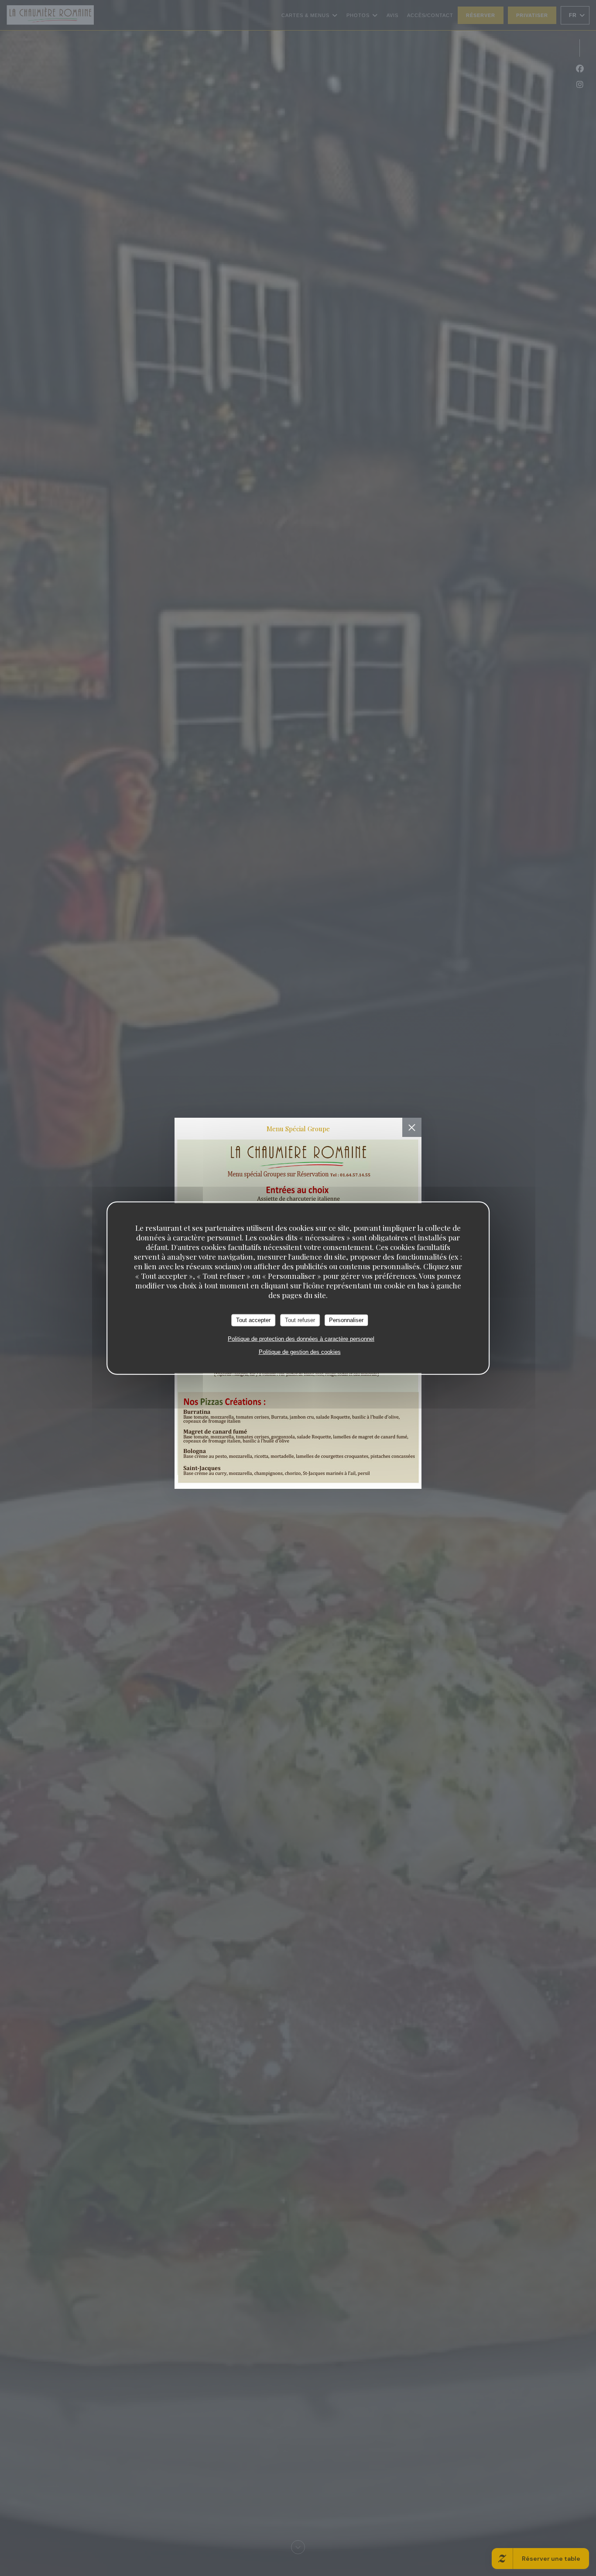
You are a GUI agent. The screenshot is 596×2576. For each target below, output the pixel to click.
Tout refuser (300, 1320)
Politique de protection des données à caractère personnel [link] (301, 1338)
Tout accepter (253, 1320)
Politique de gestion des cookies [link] (300, 1352)
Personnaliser (346, 1320)
